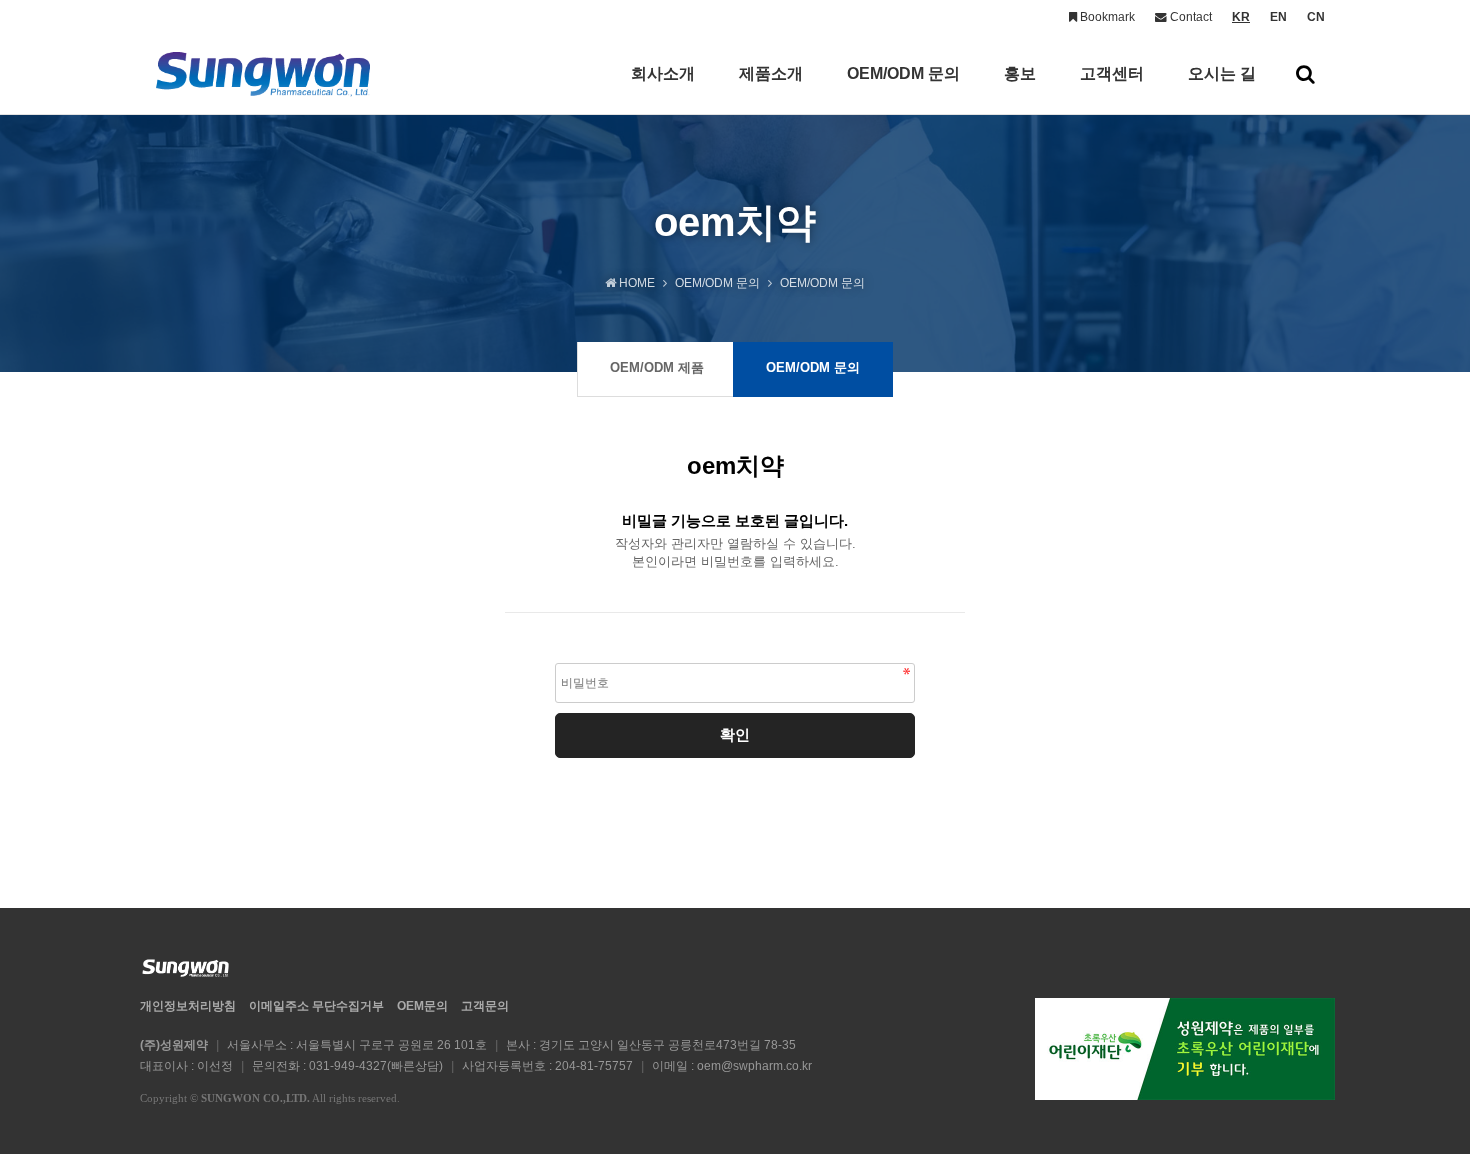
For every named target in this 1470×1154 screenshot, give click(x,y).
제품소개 (771, 73)
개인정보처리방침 (188, 1006)
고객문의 (485, 1006)
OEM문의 (422, 1006)
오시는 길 (1222, 73)
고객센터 (1112, 73)
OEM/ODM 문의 (903, 73)
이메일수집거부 (316, 1006)
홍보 (1020, 73)
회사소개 (663, 73)
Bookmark (1106, 17)
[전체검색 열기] (1305, 74)
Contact (1189, 17)
